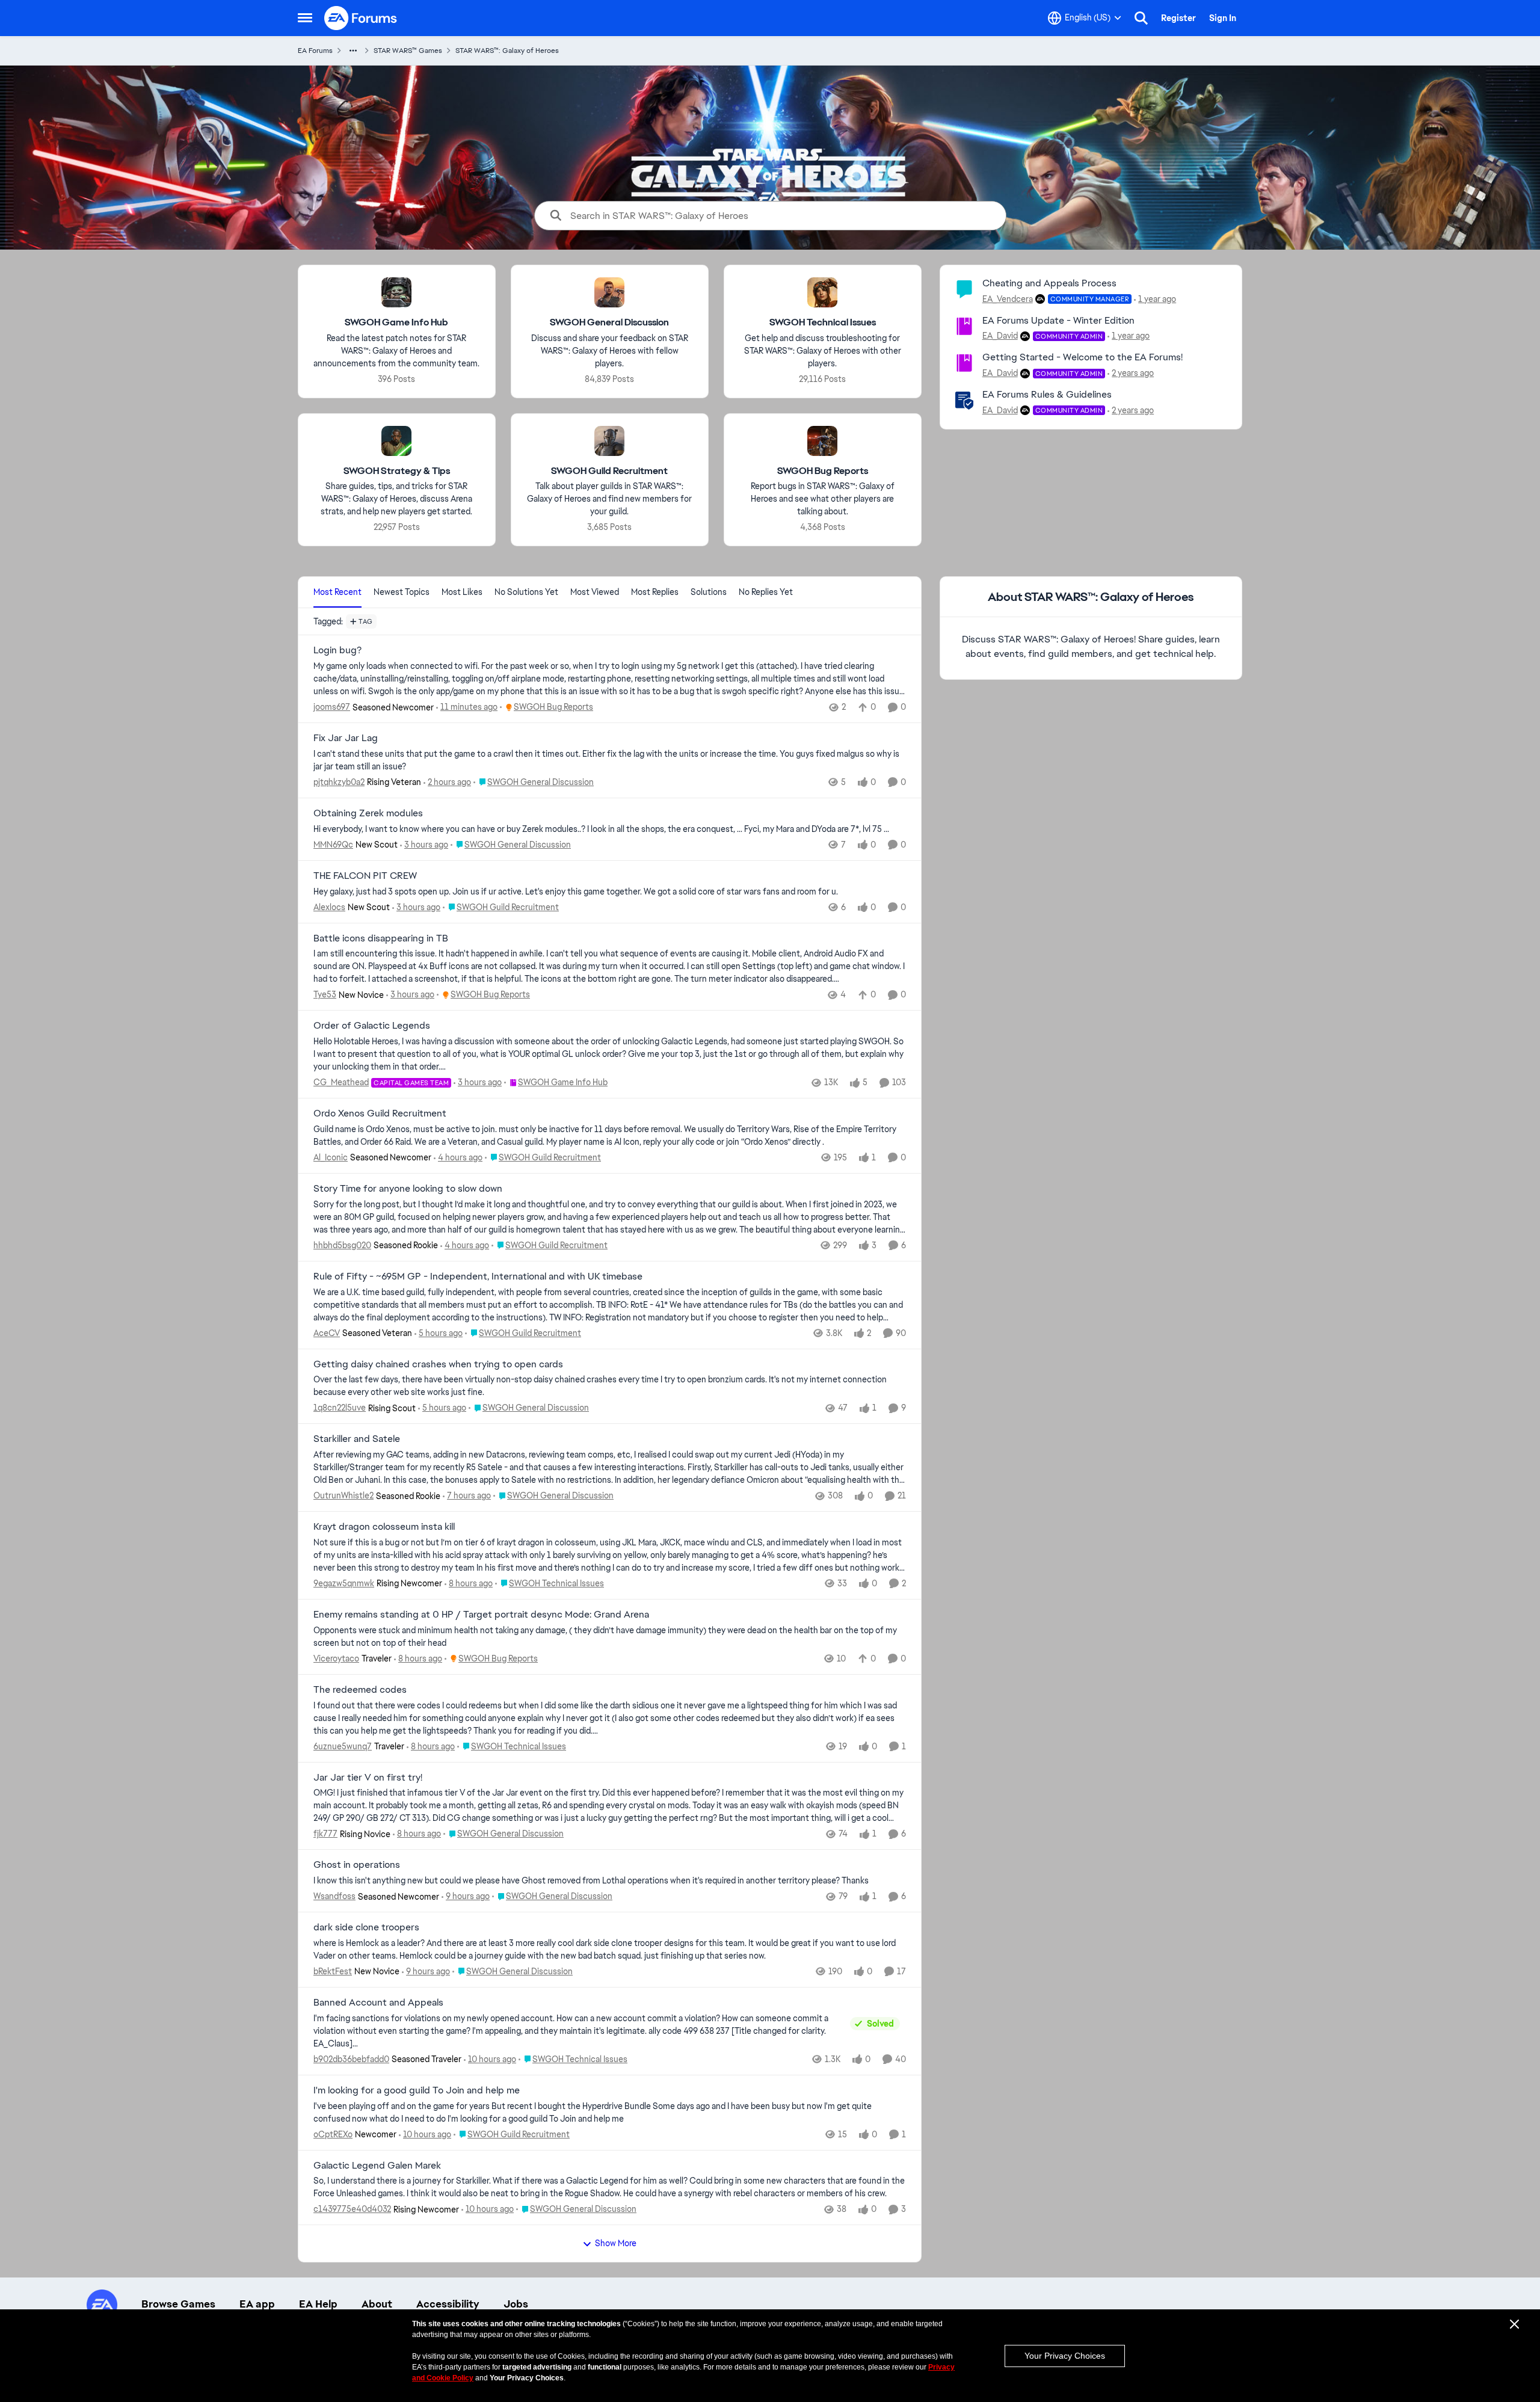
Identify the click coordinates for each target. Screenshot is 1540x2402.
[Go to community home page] (361, 18)
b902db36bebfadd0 (351, 2059)
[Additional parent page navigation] (353, 51)
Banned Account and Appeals (378, 2003)
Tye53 (325, 994)
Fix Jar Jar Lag (346, 738)
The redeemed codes (360, 1690)
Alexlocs (329, 907)
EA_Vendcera (1008, 299)
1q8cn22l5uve (340, 1408)
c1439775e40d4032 (352, 2209)
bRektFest (333, 1971)
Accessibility (448, 2304)
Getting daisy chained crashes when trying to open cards (438, 1364)
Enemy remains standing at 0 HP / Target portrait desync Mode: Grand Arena (481, 1615)
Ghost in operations (357, 1865)
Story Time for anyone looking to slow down (408, 1189)
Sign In (1223, 18)
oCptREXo (333, 2134)
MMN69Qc (333, 845)
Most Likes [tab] (462, 592)
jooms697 (332, 707)
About (377, 2304)
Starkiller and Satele (357, 1439)
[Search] (1141, 18)
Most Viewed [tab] (595, 592)
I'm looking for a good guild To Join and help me (417, 2090)
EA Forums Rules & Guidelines (1047, 394)
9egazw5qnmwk (344, 1583)
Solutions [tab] (709, 592)
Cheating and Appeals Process (1049, 283)
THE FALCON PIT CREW (365, 876)
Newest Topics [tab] (402, 592)
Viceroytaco (336, 1658)
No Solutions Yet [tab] (526, 592)
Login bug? (337, 650)
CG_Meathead (341, 1082)
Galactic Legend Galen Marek (377, 2166)
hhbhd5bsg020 (342, 1245)
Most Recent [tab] (337, 592)
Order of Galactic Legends (372, 1026)
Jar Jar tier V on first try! (368, 1778)
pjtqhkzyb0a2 (339, 782)
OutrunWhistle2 (343, 1495)
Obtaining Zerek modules (368, 813)
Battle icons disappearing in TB (381, 938)
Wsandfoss (334, 1896)
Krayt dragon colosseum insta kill (384, 1527)
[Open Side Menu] (305, 18)
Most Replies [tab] (655, 592)
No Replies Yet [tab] (766, 592)
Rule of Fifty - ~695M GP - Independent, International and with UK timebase (478, 1276)
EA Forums (315, 51)
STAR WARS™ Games (408, 51)
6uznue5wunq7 (343, 1746)
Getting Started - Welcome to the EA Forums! (1083, 357)
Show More (616, 2243)
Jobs (516, 2304)
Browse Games (178, 2304)
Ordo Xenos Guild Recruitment (380, 1113)
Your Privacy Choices (1065, 2356)
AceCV (327, 1333)
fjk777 (325, 1834)
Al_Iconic (331, 1157)
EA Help (318, 2304)
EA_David (1000, 336)
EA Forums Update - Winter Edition (1058, 320)
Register (1178, 18)
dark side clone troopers (366, 1927)
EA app (257, 2304)
